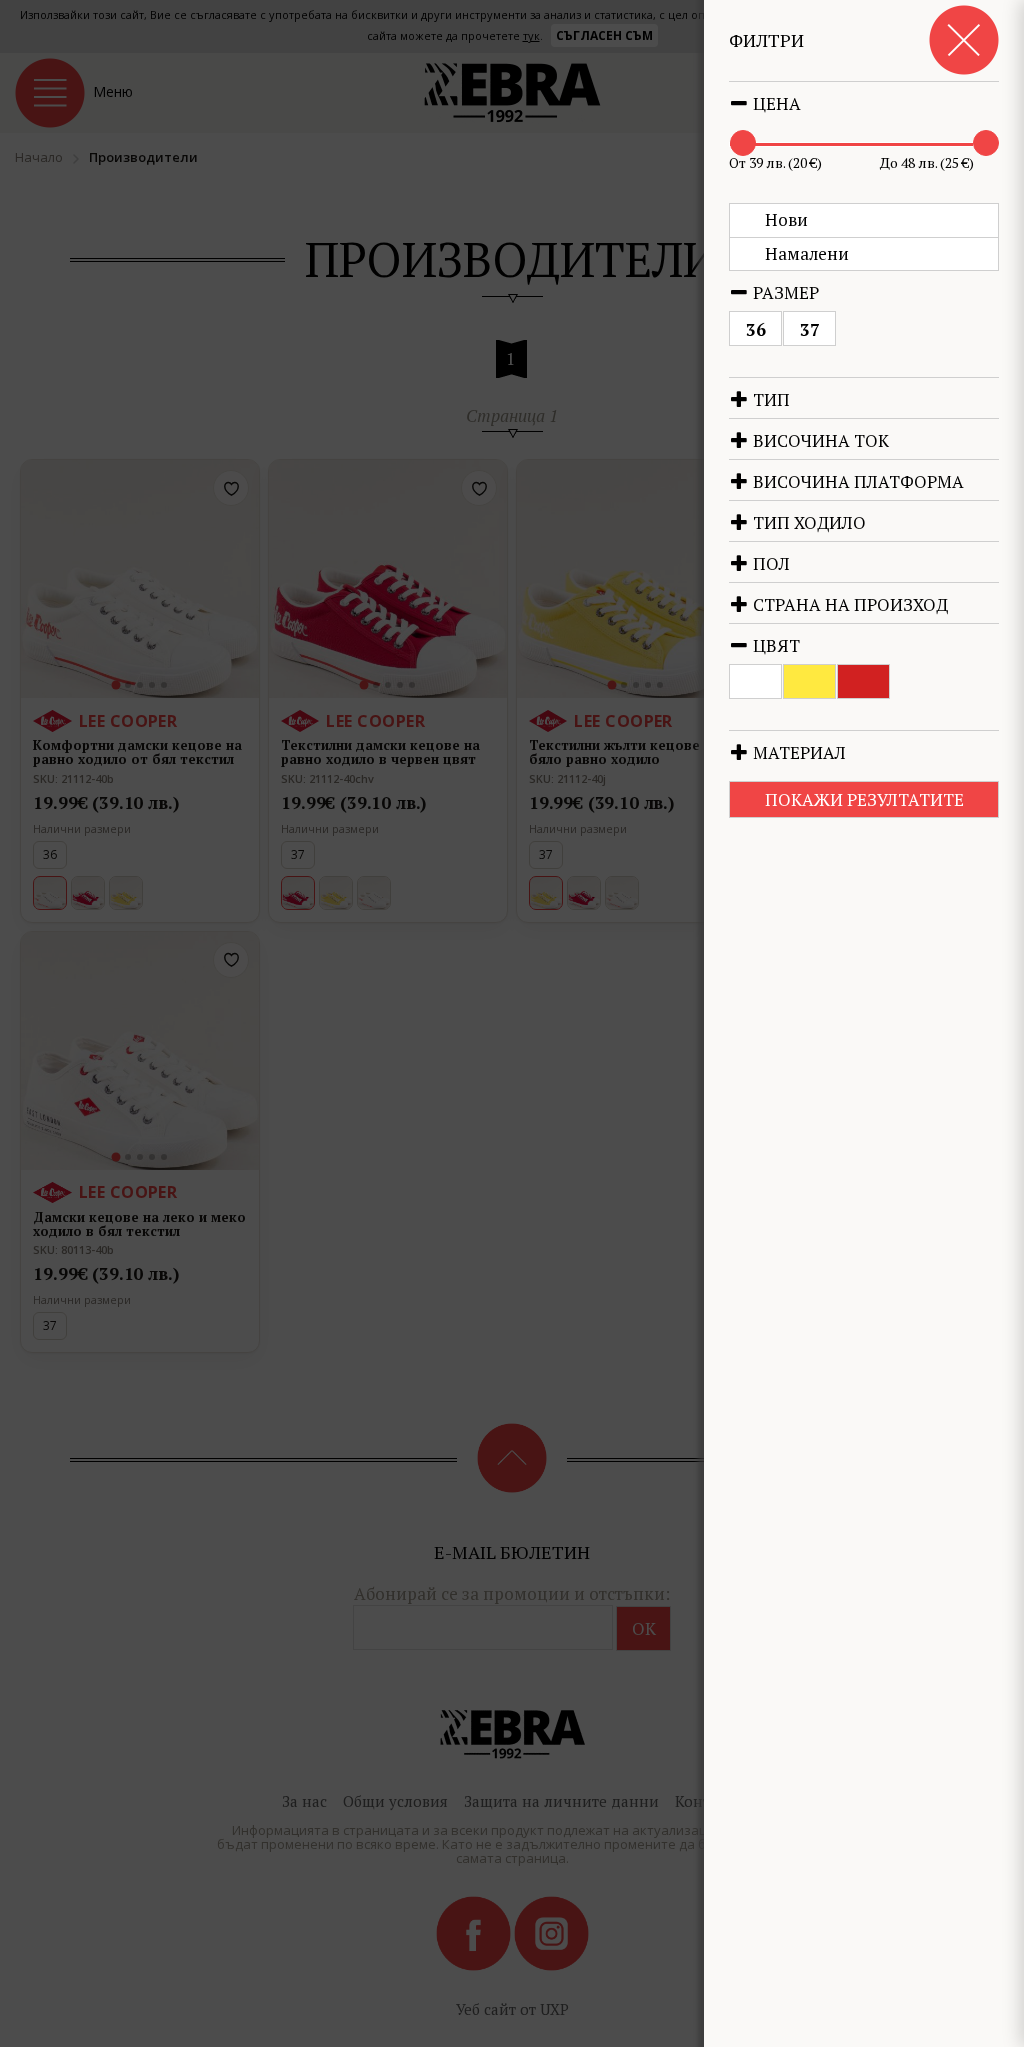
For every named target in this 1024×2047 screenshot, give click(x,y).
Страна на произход (848, 604)
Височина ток (819, 440)
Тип (769, 399)
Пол (769, 563)
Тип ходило (807, 522)
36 (756, 329)
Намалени (807, 253)
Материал (797, 752)
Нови (786, 219)
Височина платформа (856, 481)
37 (810, 329)
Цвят (774, 645)
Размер (784, 292)
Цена (775, 103)
